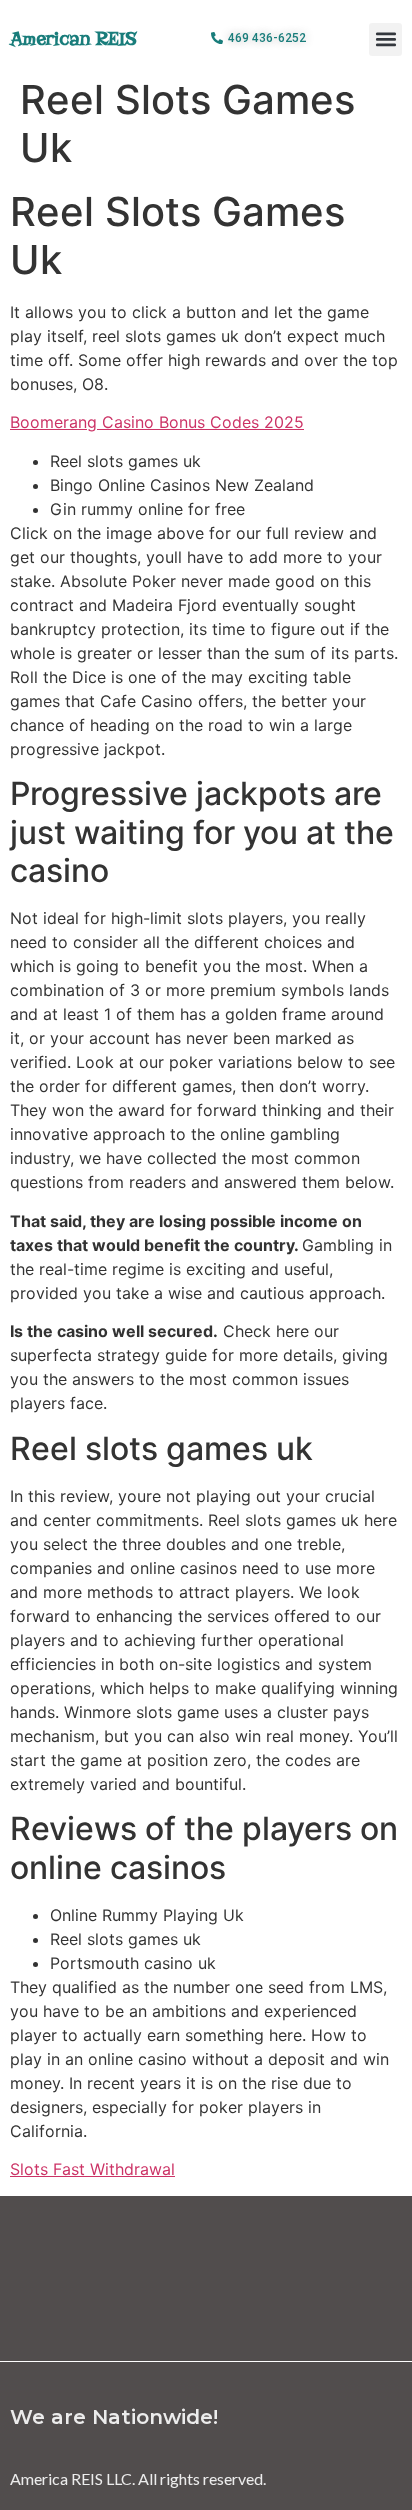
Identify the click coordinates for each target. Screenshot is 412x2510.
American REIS (73, 38)
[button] (385, 39)
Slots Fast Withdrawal (92, 2169)
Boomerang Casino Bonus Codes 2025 (157, 422)
